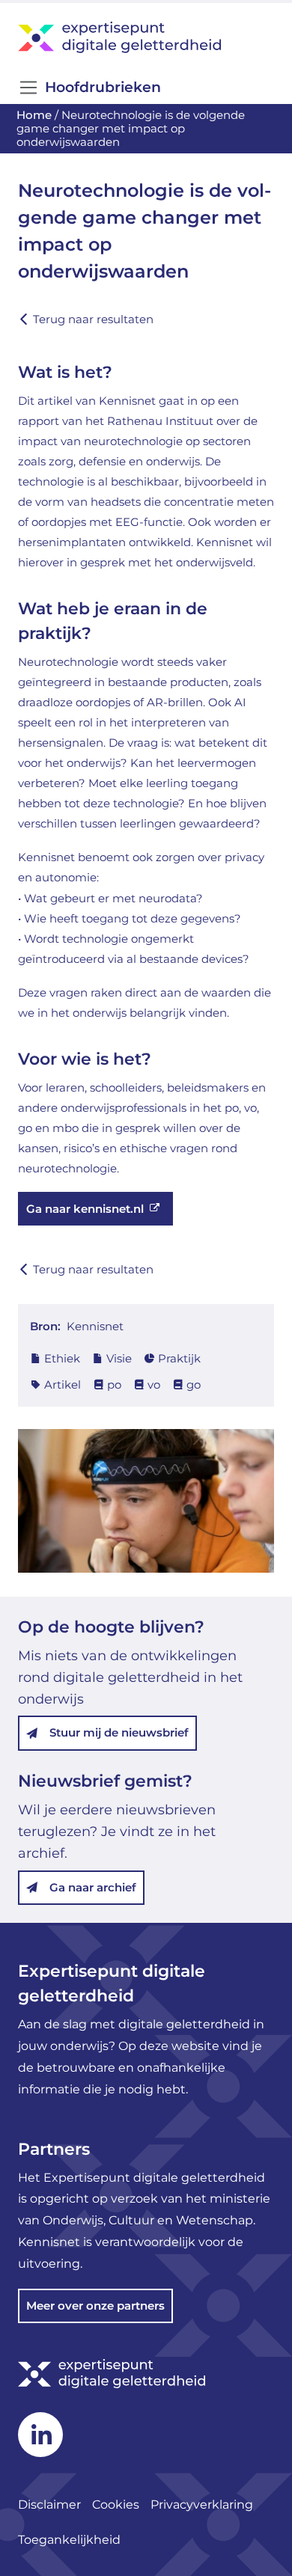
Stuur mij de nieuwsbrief (119, 1732)
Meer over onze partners (95, 2306)
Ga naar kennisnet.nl (85, 1209)
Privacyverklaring (203, 2505)
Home (34, 115)
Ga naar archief (93, 1887)
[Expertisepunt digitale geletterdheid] (146, 37)
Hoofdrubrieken (103, 87)
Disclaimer (49, 2505)
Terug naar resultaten (93, 319)
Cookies (116, 2505)
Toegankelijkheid (69, 2540)
